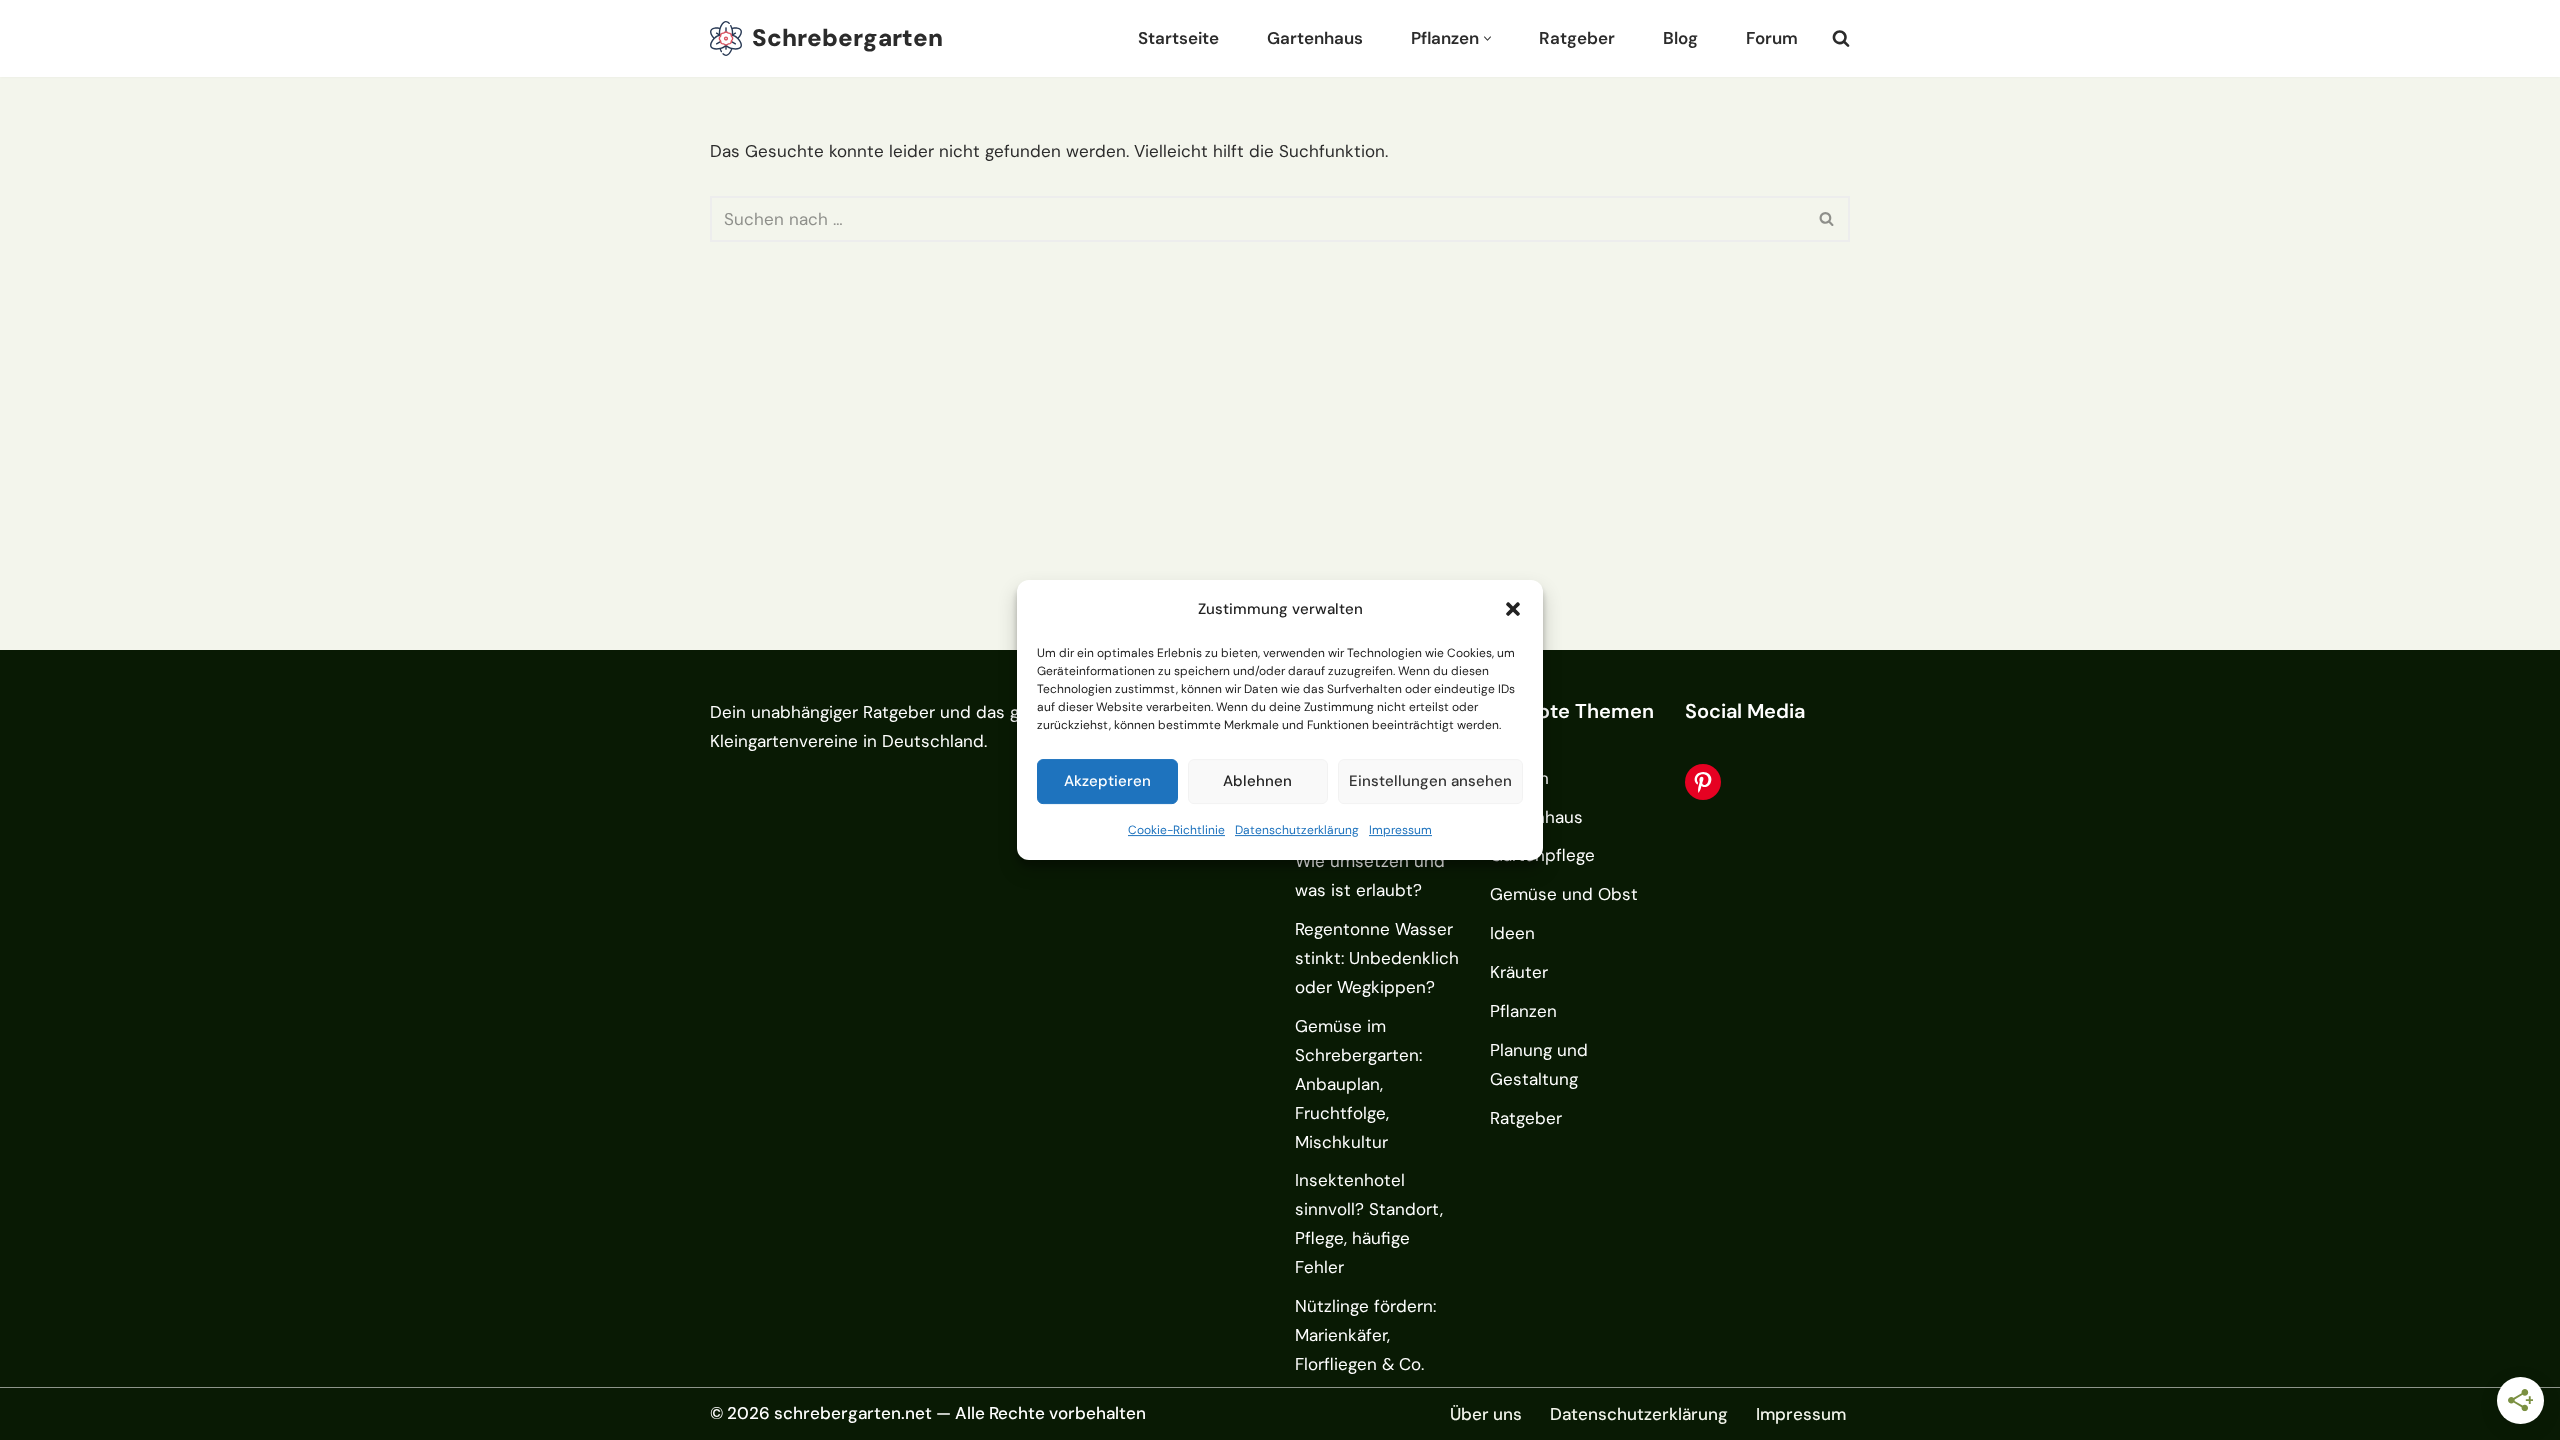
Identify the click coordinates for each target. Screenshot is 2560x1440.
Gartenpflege (1542, 855)
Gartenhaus (1315, 38)
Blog (1680, 38)
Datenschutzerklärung (1297, 830)
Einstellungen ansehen (1430, 782)
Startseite (1178, 38)
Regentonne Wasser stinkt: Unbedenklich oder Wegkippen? (1377, 958)
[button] (1513, 610)
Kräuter (1519, 972)
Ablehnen (1257, 782)
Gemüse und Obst (1564, 894)
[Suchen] (1841, 38)
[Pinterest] (1703, 782)
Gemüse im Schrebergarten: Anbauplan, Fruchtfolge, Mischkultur (1358, 1084)
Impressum (1400, 830)
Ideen (1512, 933)
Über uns (1486, 1414)
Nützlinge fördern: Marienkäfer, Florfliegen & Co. (1365, 1335)
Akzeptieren (1107, 782)
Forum (1772, 38)
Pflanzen (1523, 1011)
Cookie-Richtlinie (1176, 830)
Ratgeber (1577, 38)
